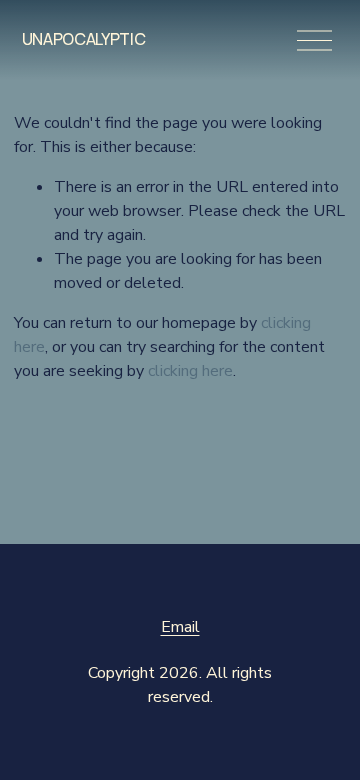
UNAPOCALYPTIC (84, 39)
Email (180, 627)
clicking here (190, 371)
